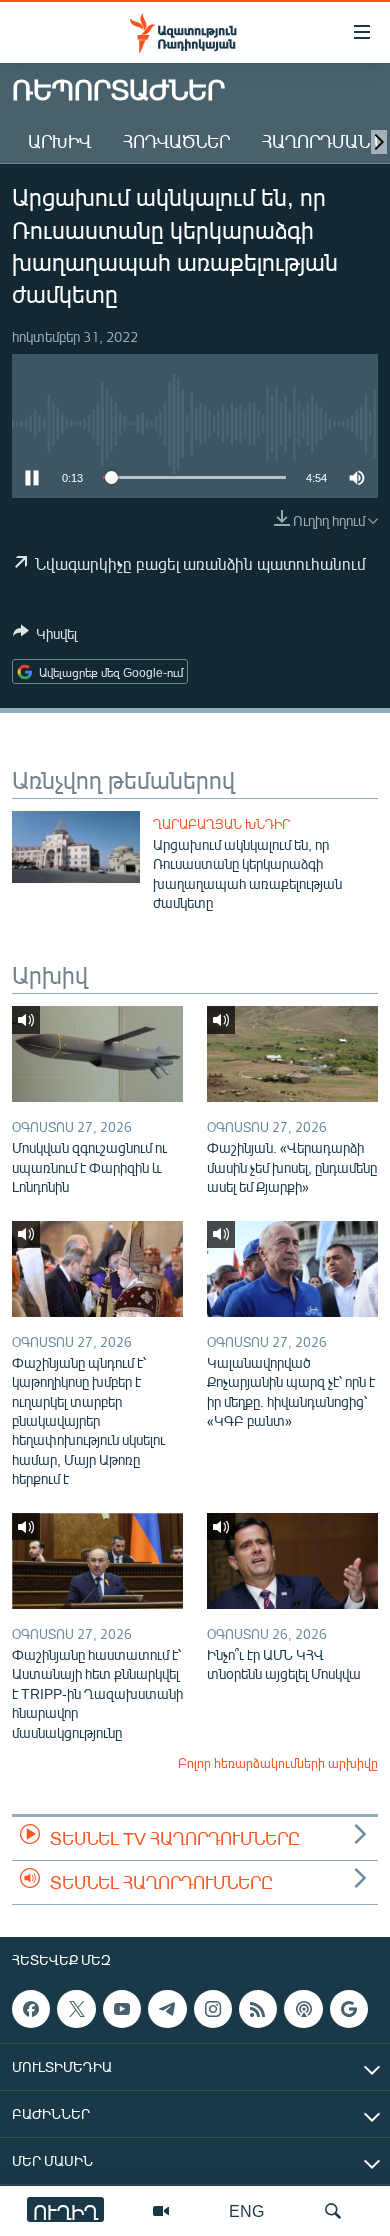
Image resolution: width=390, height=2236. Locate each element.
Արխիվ (59, 141)
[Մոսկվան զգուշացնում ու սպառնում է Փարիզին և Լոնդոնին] (97, 1054)
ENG (246, 2210)
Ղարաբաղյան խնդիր (221, 824)
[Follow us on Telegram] (167, 2009)
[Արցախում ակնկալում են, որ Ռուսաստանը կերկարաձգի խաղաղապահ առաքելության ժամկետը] (76, 847)
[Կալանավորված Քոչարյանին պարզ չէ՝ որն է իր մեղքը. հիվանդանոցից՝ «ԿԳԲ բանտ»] (292, 1269)
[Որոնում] (333, 2211)
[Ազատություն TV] (161, 2211)
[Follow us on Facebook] (31, 2009)
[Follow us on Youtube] (122, 2009)
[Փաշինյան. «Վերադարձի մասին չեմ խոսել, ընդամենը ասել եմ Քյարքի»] (292, 1054)
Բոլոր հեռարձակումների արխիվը (278, 1763)
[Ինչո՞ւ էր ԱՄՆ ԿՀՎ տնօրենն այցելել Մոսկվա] (292, 1561)
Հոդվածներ (176, 141)
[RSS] (258, 2009)
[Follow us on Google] (349, 2009)
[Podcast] (303, 2009)
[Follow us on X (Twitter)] (76, 2009)
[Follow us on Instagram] (213, 2009)
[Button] (45, 637)
